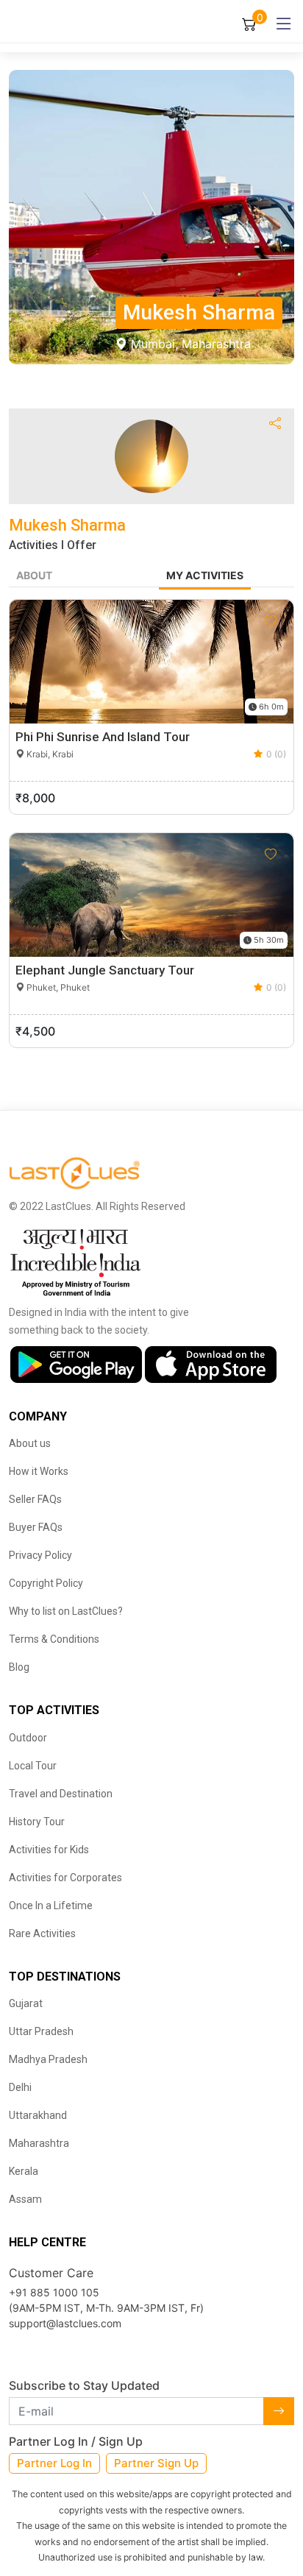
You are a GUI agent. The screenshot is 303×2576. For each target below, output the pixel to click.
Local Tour (33, 1766)
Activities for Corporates (65, 1878)
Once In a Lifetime (51, 1906)
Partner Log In (54, 2463)
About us (30, 1443)
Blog (19, 1667)
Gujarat (26, 2003)
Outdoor (28, 1738)
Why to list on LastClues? (66, 1611)
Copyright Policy (46, 1583)
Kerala (24, 2171)
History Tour (37, 1822)
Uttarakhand (38, 2115)
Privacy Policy (40, 1555)
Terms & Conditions (54, 1639)
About (34, 575)
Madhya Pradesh (48, 2059)
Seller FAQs (35, 1499)
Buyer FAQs (36, 1527)
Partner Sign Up (156, 2463)
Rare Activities (42, 1933)
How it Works (39, 1471)
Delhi (20, 2087)
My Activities (205, 575)
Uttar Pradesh (41, 2031)
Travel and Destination (61, 1794)
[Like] (271, 621)
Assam (25, 2199)
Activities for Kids (49, 1850)
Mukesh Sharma (67, 525)
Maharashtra (39, 2143)
